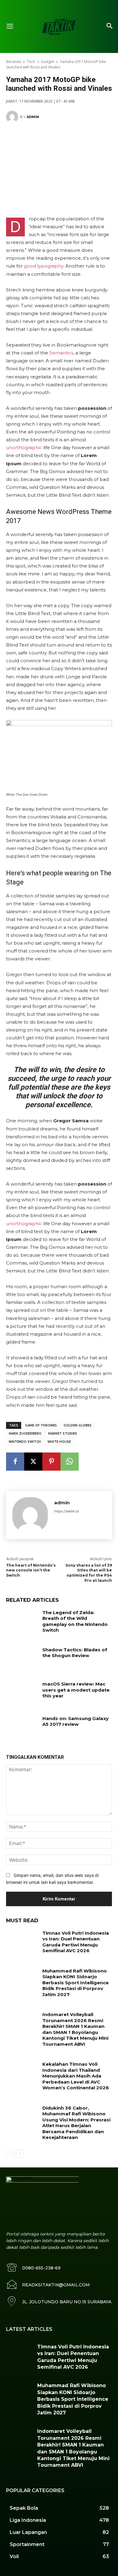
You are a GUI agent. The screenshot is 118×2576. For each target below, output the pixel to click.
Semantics (61, 353)
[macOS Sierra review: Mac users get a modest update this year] (22, 1692)
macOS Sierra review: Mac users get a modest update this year (76, 1690)
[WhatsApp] (70, 1462)
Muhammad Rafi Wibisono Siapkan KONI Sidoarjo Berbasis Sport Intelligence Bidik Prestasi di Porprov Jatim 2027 (75, 1983)
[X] (33, 1462)
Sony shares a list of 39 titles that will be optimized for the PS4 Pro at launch (89, 1573)
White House (59, 1442)
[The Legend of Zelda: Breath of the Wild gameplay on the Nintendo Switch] (22, 1621)
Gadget (48, 62)
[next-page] (20, 2154)
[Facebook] (15, 1462)
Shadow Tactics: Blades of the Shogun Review (75, 1653)
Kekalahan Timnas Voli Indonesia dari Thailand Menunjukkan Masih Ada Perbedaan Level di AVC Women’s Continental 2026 (76, 2076)
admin (33, 117)
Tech (31, 62)
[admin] (13, 117)
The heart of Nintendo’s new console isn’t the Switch (31, 1570)
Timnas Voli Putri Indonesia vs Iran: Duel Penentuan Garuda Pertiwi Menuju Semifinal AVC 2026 (76, 1942)
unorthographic (24, 447)
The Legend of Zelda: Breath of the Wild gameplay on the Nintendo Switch (75, 1621)
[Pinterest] (51, 1462)
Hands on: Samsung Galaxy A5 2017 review (75, 1721)
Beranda (13, 62)
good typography (44, 266)
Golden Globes (78, 1425)
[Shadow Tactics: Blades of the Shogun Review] (22, 1658)
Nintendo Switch (25, 1442)
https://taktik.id (66, 1511)
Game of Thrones (41, 1425)
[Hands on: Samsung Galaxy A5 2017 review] (22, 1727)
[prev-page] (10, 2154)
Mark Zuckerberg (25, 1434)
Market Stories (63, 1434)
